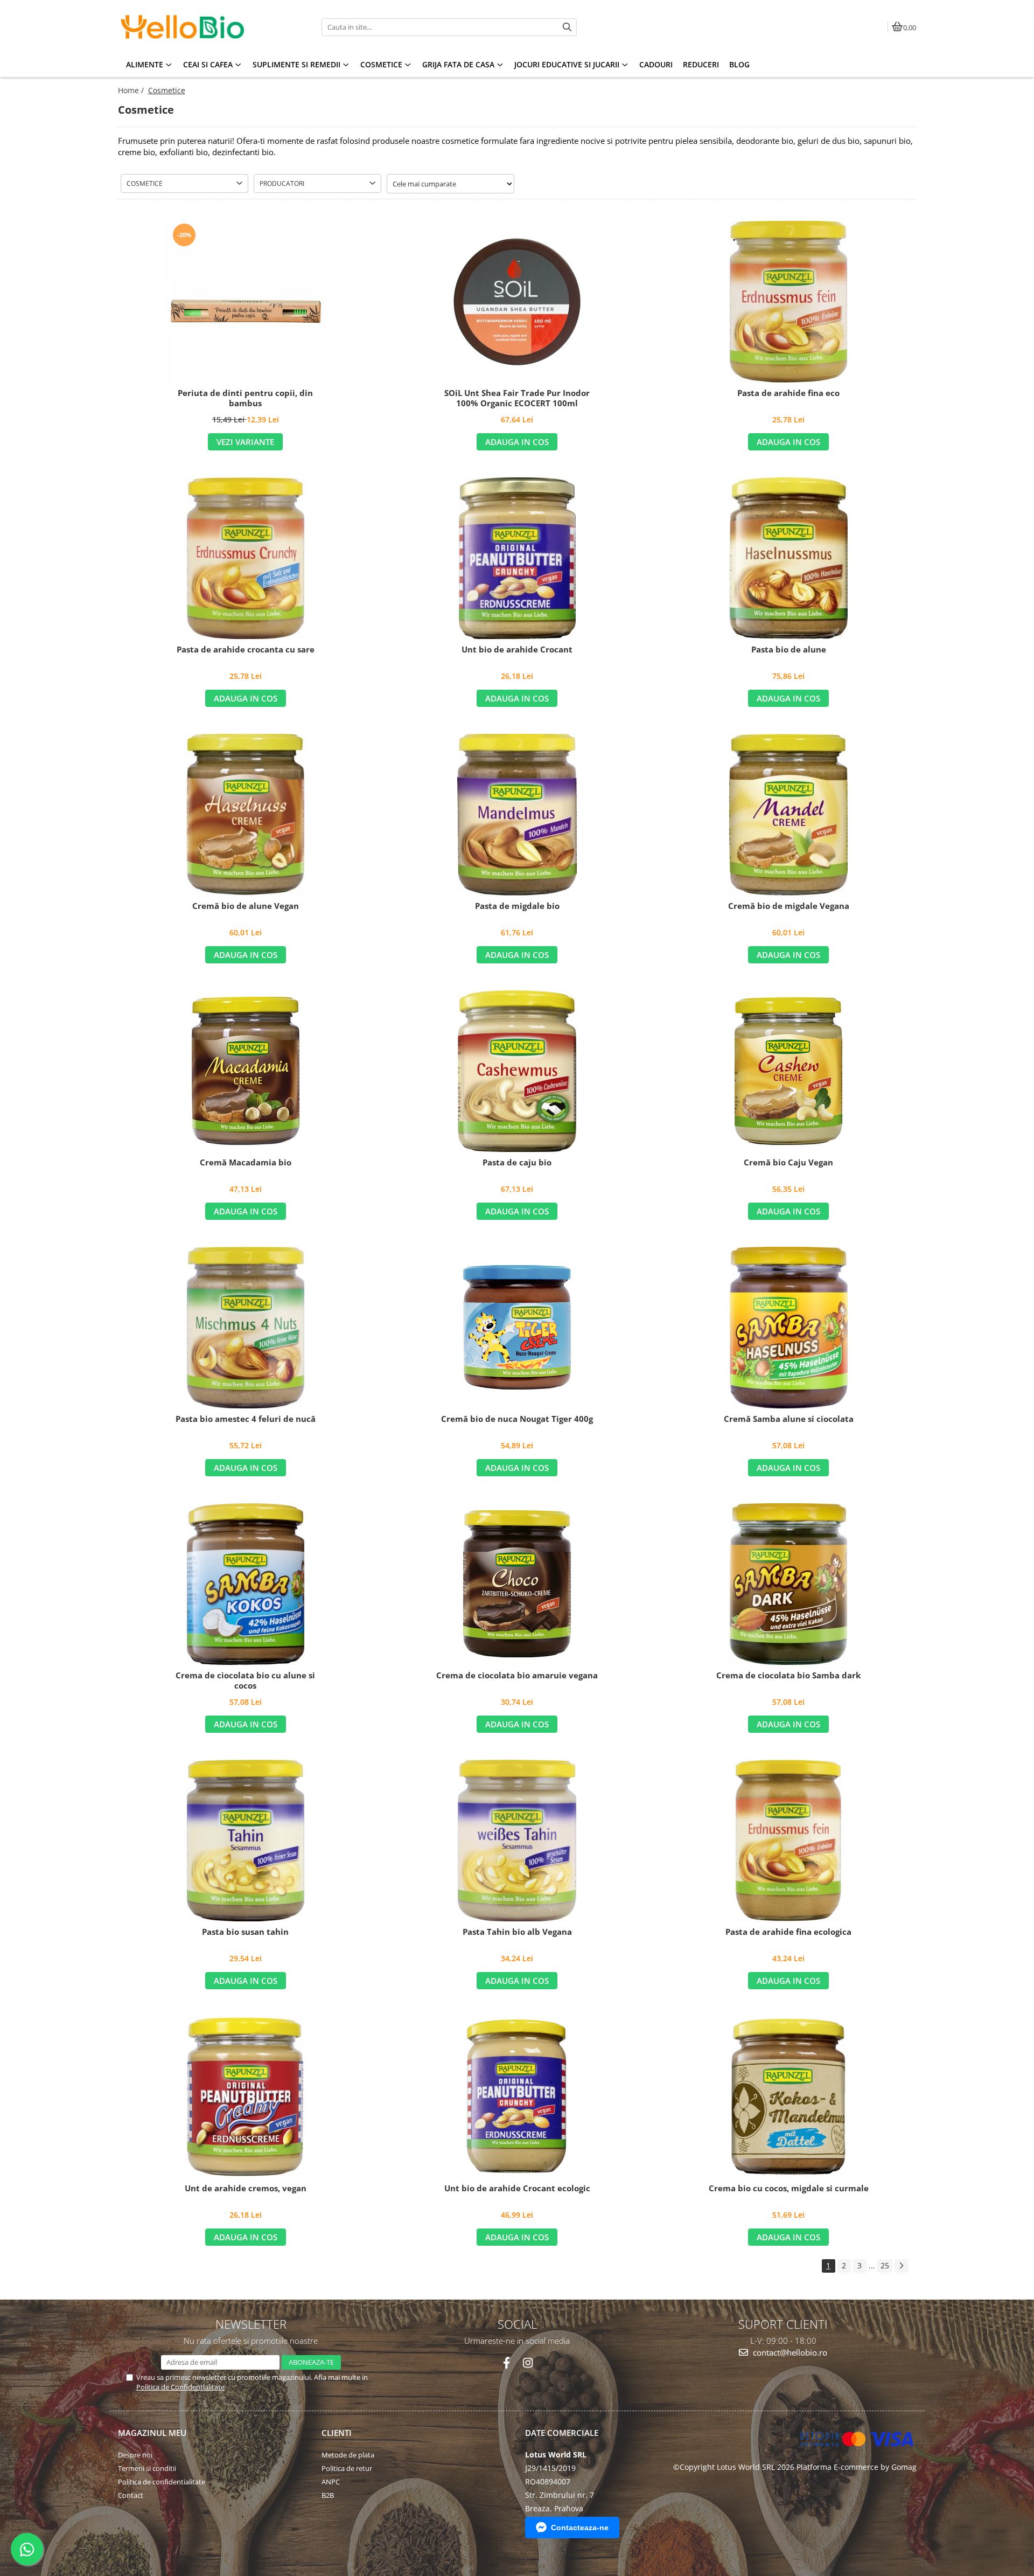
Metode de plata (348, 2455)
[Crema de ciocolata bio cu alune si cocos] (246, 1584)
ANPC (331, 2482)
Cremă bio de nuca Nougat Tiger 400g (517, 1419)
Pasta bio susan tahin (245, 1932)
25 (885, 2265)
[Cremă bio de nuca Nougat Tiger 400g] (517, 1327)
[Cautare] (567, 27)
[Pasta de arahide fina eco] (788, 302)
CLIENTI (337, 2433)
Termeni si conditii (147, 2468)
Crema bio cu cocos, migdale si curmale (789, 2188)
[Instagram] (528, 2363)
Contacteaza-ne (580, 2528)
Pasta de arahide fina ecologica (788, 1932)
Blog (739, 64)
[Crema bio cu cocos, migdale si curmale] (788, 2097)
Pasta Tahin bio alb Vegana (517, 1932)
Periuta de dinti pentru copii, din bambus (245, 398)
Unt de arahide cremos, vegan (246, 2188)
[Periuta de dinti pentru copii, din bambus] (246, 302)
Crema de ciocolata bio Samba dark (788, 1675)
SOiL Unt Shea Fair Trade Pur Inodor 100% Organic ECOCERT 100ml (517, 398)
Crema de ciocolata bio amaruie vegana (517, 1675)
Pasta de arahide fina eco (788, 393)
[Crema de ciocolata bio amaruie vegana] (517, 1584)
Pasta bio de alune (789, 650)
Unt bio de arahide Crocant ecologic (517, 2188)
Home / (132, 90)
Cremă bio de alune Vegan (246, 906)
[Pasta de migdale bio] (517, 815)
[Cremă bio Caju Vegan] (788, 1071)
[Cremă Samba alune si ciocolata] (788, 1328)
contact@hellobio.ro (789, 2352)
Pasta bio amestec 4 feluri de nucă (246, 1419)
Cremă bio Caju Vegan (788, 1162)
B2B (328, 2495)
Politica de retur (347, 2468)
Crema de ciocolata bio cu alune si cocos (245, 1681)
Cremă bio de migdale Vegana (789, 906)
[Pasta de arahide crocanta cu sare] (246, 558)
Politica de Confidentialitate (180, 2387)
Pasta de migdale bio (517, 906)
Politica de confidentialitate (162, 2482)
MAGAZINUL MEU (152, 2433)
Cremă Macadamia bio (246, 1162)
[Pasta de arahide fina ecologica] (788, 1841)
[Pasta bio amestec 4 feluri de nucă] (246, 1328)
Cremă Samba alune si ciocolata (789, 1419)
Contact (131, 2495)
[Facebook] (506, 2363)
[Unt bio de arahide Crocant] (517, 558)
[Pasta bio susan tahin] (246, 1841)
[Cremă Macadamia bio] (246, 1071)
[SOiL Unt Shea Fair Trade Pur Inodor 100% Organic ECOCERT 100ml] (517, 302)
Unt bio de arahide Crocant (517, 650)
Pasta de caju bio (517, 1162)
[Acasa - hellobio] (185, 27)
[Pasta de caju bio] (517, 1071)
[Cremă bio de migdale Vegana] (788, 815)
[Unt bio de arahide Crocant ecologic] (517, 2097)
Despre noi (135, 2455)
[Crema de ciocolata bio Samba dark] (788, 1584)
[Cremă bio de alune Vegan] (246, 815)
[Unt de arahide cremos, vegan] (246, 2097)
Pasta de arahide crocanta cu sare (246, 650)
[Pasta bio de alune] (788, 558)
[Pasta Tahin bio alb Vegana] (517, 1841)
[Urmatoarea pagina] (902, 2266)
